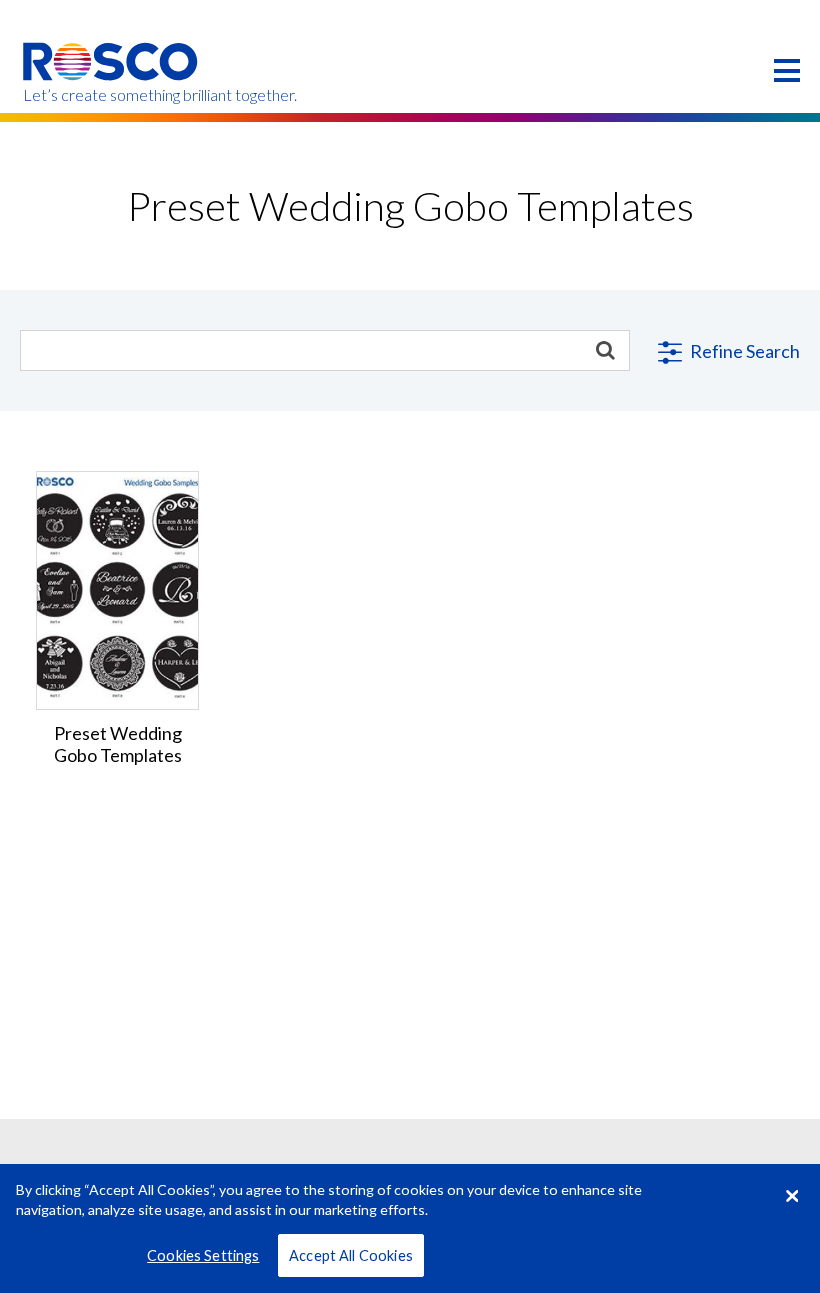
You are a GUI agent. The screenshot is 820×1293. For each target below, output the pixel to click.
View (118, 515)
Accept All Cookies (351, 1255)
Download (117, 634)
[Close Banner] (792, 1196)
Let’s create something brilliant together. (111, 95)
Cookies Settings (203, 1255)
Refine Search (743, 351)
